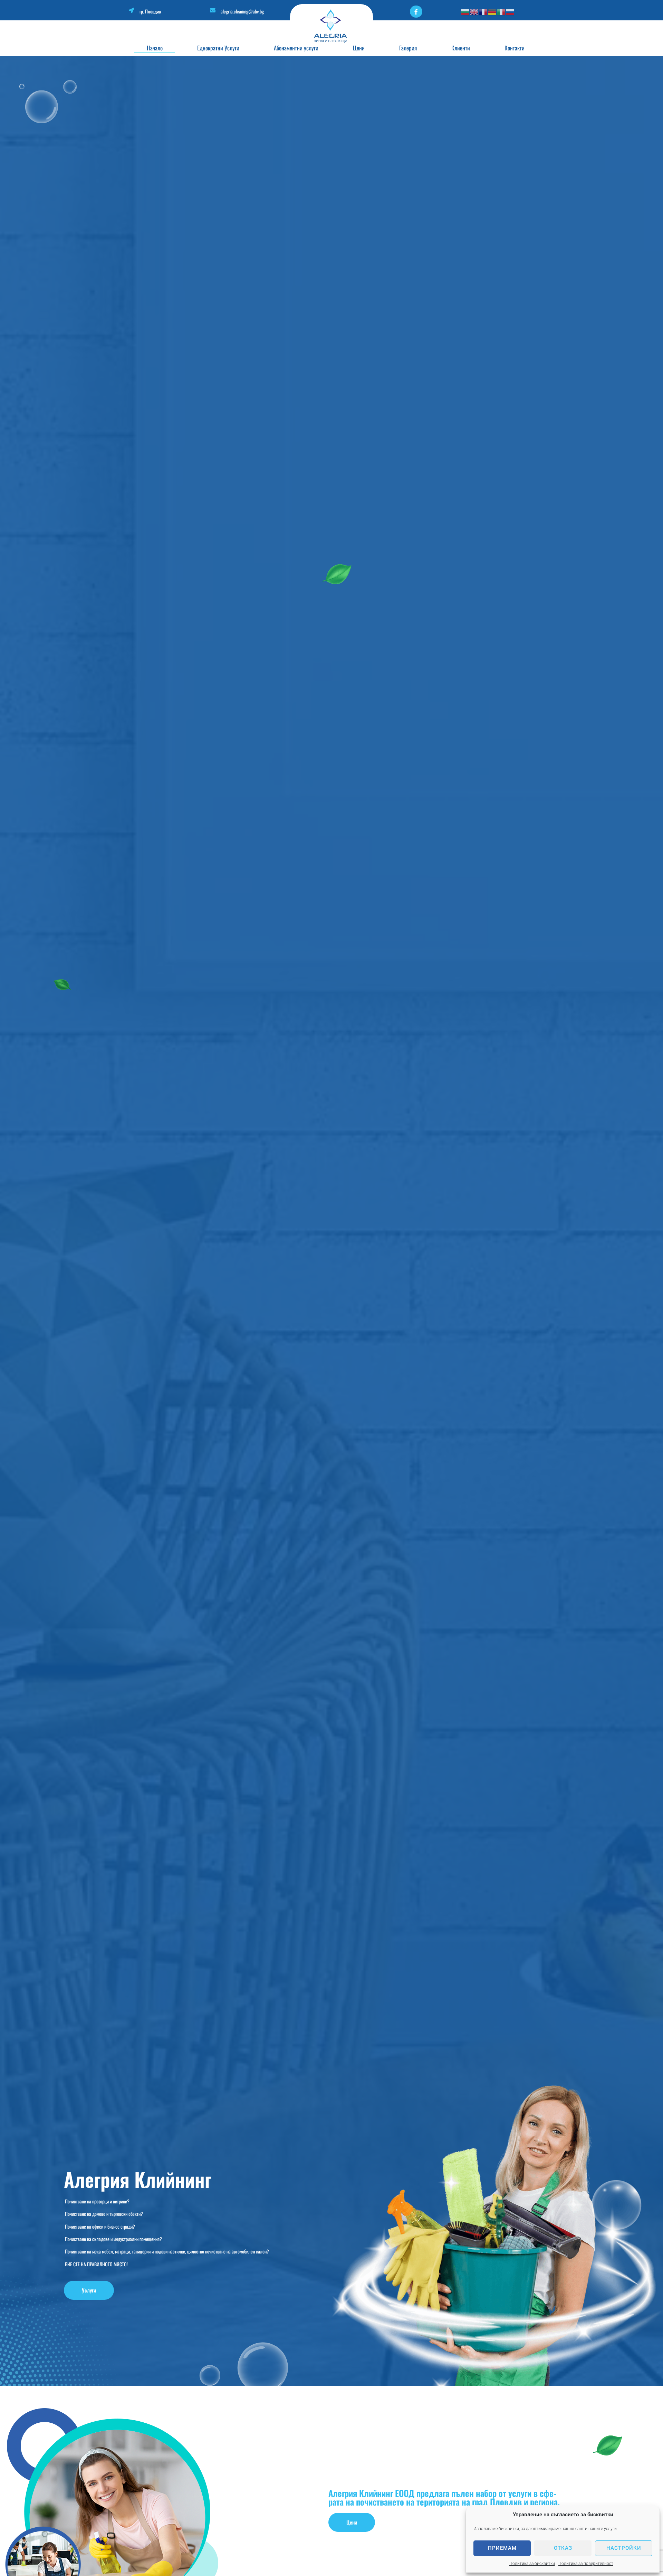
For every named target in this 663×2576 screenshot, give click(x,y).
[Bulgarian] (465, 12)
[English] (474, 12)
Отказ (563, 2548)
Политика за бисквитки (532, 2564)
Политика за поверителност (586, 2564)
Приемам (502, 2548)
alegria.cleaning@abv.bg (242, 11)
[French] (483, 12)
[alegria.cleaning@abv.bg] (213, 10)
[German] (492, 12)
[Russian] (510, 12)
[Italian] (501, 12)
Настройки (624, 2548)
